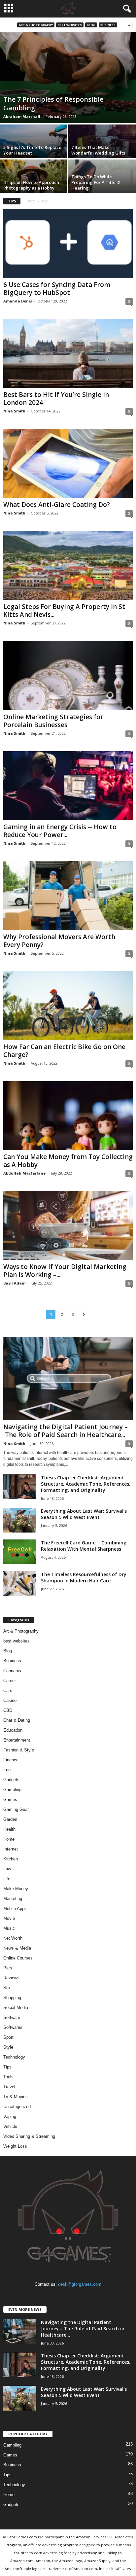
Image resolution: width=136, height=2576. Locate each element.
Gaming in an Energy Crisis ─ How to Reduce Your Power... (60, 831)
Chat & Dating (17, 1720)
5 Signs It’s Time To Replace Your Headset (32, 150)
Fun (7, 1770)
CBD (8, 1710)
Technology (14, 2057)
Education (13, 1730)
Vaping (10, 2117)
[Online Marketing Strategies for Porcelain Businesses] (68, 675)
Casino (10, 1700)
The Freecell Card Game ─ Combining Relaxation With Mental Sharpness (84, 1546)
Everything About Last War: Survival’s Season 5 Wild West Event (84, 1514)
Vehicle (10, 2126)
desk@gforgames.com (80, 2284)
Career (10, 1681)
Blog (91, 25)
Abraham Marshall (22, 116)
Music (9, 1928)
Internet (11, 1849)
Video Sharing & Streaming (29, 2136)
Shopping (12, 1998)
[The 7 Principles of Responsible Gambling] (68, 78)
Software (12, 2017)
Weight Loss (15, 2146)
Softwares (13, 2027)
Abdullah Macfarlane (24, 1173)
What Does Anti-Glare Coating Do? (57, 505)
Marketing (13, 1899)
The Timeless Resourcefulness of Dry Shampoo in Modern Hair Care (84, 1577)
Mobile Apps (15, 1908)
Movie (9, 1918)
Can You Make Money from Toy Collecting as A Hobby (68, 1161)
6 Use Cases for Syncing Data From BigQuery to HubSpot (57, 289)
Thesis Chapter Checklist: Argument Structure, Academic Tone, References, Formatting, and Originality (86, 1484)
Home (31, 201)
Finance (11, 1760)
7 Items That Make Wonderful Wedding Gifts (98, 150)
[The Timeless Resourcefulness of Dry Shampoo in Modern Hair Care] (20, 1584)
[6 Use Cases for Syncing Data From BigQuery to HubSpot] (68, 244)
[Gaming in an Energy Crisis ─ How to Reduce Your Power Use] (68, 786)
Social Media (16, 2008)
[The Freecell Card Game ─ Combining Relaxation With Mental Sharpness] (20, 1552)
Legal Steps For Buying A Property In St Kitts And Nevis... (64, 611)
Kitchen (11, 1859)
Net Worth (13, 1938)
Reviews (11, 1978)
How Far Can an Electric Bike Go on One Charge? (64, 1051)
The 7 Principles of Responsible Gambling (53, 104)
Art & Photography (36, 25)
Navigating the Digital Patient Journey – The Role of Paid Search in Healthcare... (66, 1431)
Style (8, 2047)
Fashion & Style (19, 1750)
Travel (9, 2087)
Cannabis (12, 1671)
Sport (8, 2037)
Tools (8, 2077)
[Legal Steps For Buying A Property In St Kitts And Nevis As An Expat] (68, 565)
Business (108, 25)
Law (7, 1869)
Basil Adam (14, 1283)
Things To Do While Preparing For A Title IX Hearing (96, 182)
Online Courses (18, 1958)
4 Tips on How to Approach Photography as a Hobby (31, 185)
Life (7, 1879)
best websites (70, 25)
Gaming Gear (16, 1809)
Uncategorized (17, 2107)
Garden (10, 1819)
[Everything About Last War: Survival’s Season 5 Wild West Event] (20, 1520)
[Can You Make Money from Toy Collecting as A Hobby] (68, 1116)
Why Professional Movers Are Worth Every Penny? (59, 941)
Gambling (12, 1790)
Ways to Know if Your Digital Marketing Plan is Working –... (65, 1271)
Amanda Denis (18, 301)
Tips (7, 2067)
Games (10, 1800)
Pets (8, 1968)
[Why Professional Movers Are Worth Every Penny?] (68, 896)
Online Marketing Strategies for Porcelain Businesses (53, 721)
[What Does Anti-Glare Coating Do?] (68, 463)
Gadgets (11, 1780)
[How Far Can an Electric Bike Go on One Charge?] (68, 1006)
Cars (8, 1691)
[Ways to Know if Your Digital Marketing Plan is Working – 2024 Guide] (68, 1226)
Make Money (16, 1889)
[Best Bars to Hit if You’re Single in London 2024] (68, 353)
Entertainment (17, 1740)
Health (9, 1829)
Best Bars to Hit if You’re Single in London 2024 (56, 399)
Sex (7, 1988)
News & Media (17, 1948)
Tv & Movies (16, 2097)
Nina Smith (14, 411)
